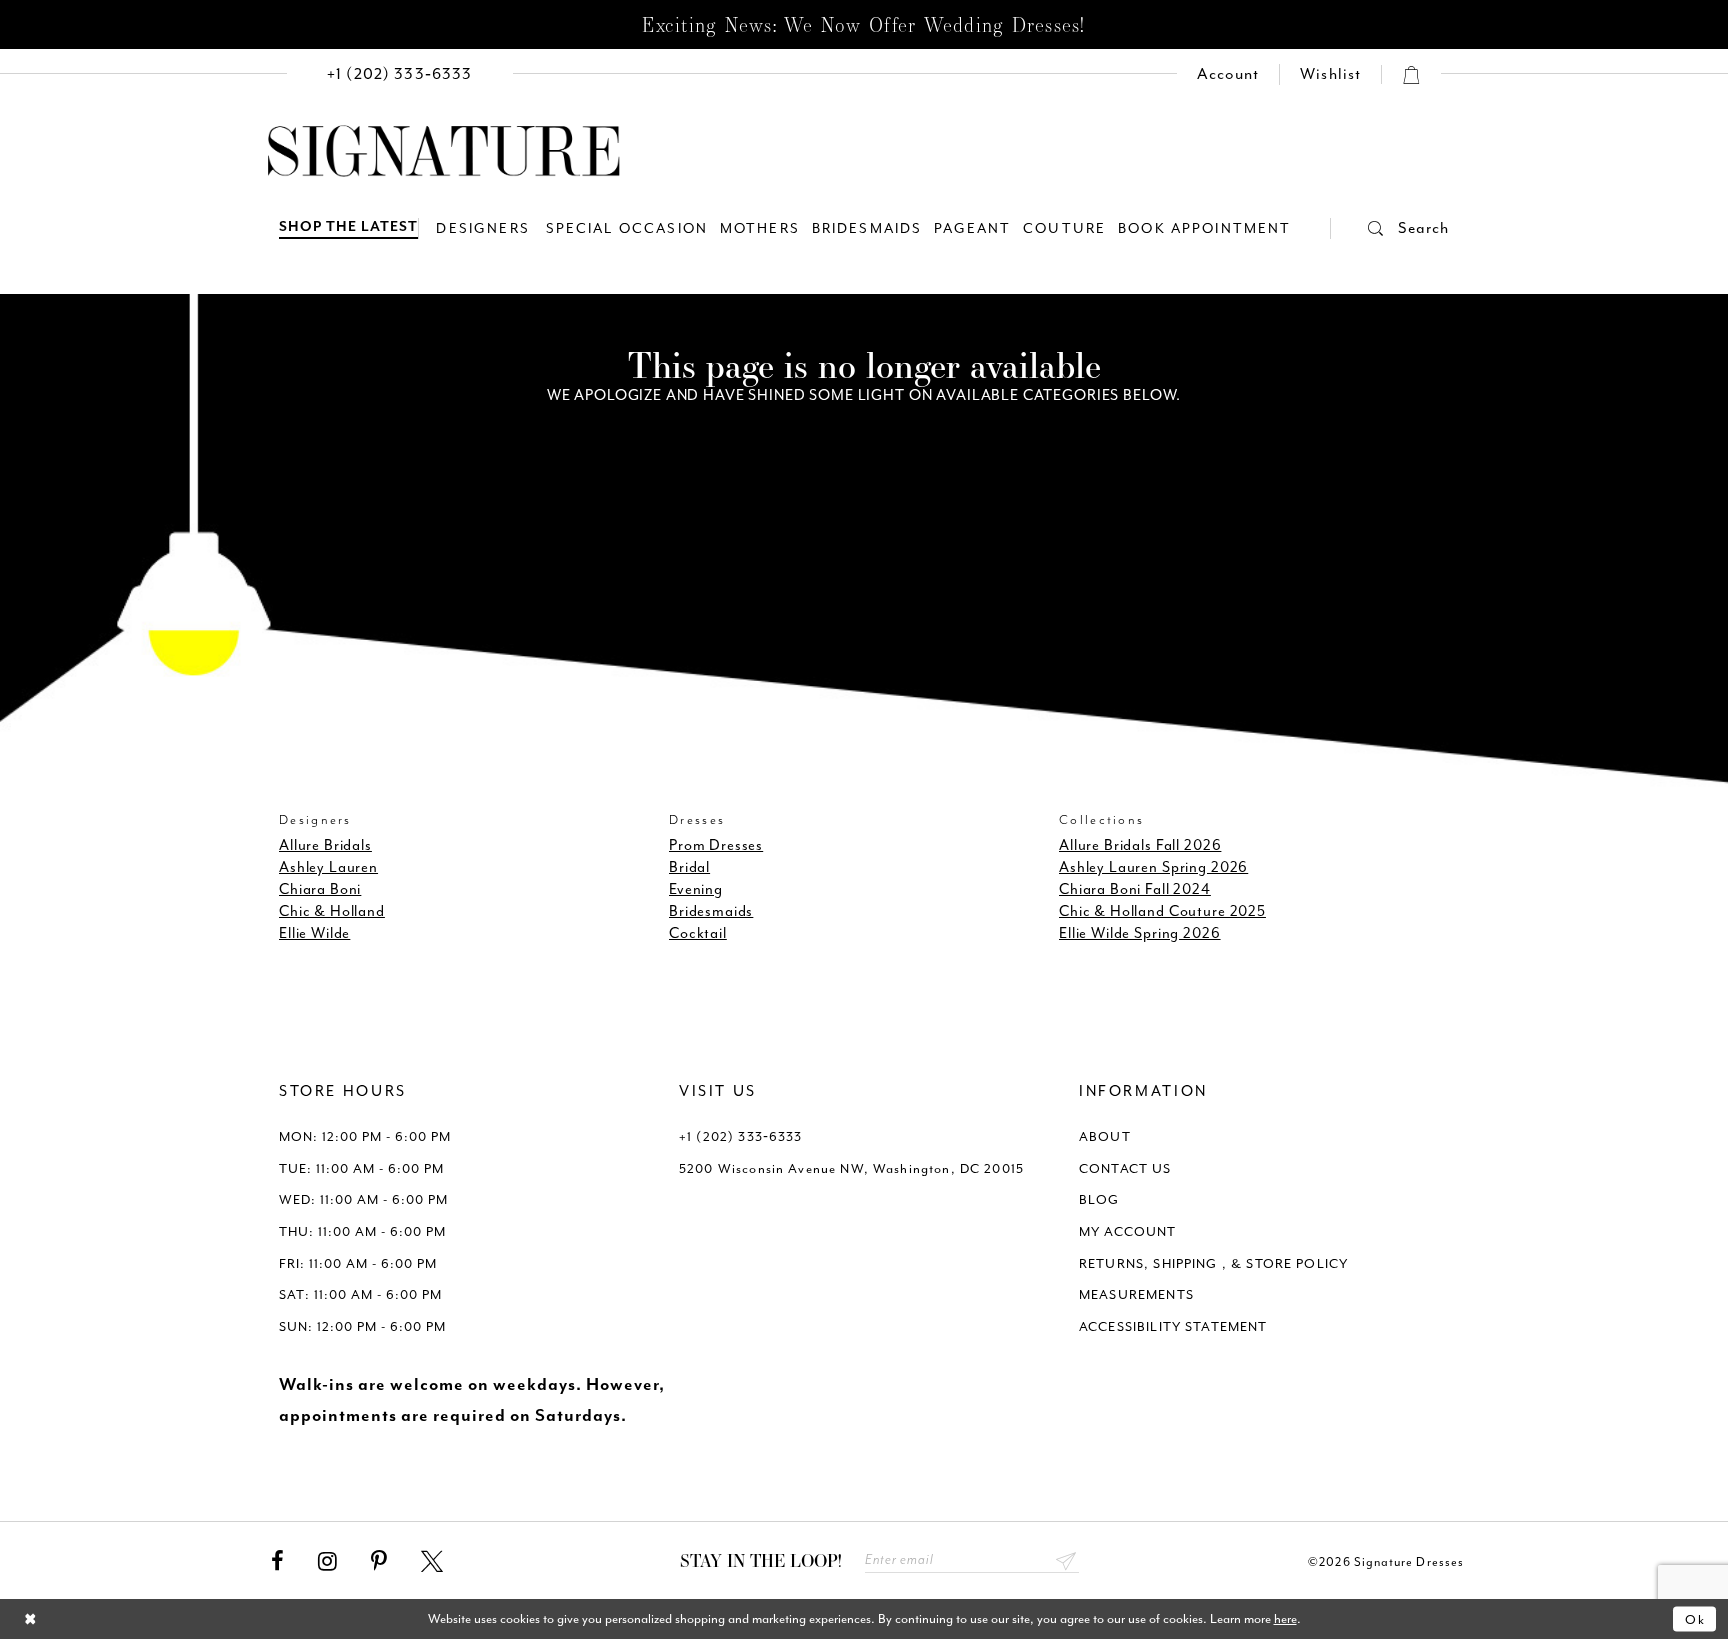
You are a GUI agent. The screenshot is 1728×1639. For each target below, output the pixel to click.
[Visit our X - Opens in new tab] (432, 1562)
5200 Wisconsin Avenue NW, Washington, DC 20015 (851, 1168)
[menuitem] (400, 74)
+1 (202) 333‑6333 (741, 1136)
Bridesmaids (711, 911)
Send (1066, 1560)
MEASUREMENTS (1136, 1294)
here (1285, 1618)
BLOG (1099, 1199)
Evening (696, 889)
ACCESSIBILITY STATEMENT (1173, 1326)
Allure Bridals (325, 845)
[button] (1390, 228)
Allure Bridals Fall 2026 (1140, 845)
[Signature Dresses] (444, 152)
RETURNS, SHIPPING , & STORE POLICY (1213, 1263)
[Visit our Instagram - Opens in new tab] (327, 1562)
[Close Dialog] (30, 1619)
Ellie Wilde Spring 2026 (1140, 933)
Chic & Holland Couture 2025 (1162, 911)
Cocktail (698, 933)
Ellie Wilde (314, 933)
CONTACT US (1125, 1168)
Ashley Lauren (328, 867)
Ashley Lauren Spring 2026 (1153, 867)
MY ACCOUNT (1128, 1231)
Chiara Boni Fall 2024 (1135, 889)
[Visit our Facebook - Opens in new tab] (277, 1562)
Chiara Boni (320, 889)
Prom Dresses (716, 845)
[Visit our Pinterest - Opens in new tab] (379, 1562)
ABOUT (1105, 1136)
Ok (1695, 1618)
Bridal (689, 867)
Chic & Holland (332, 911)
